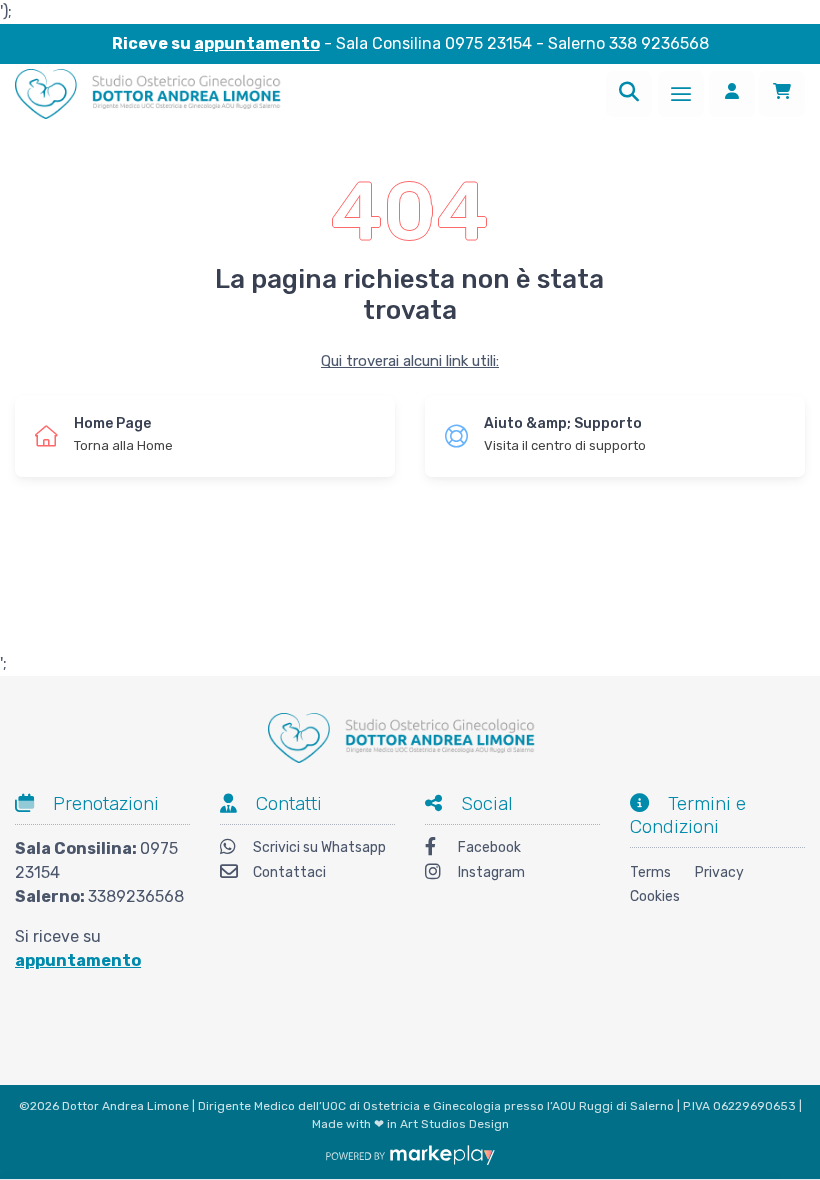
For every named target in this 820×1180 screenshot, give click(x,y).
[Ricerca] (629, 94)
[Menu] (681, 94)
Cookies (655, 896)
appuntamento (257, 43)
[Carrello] (782, 94)
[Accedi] (732, 94)
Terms (650, 872)
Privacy (719, 872)
